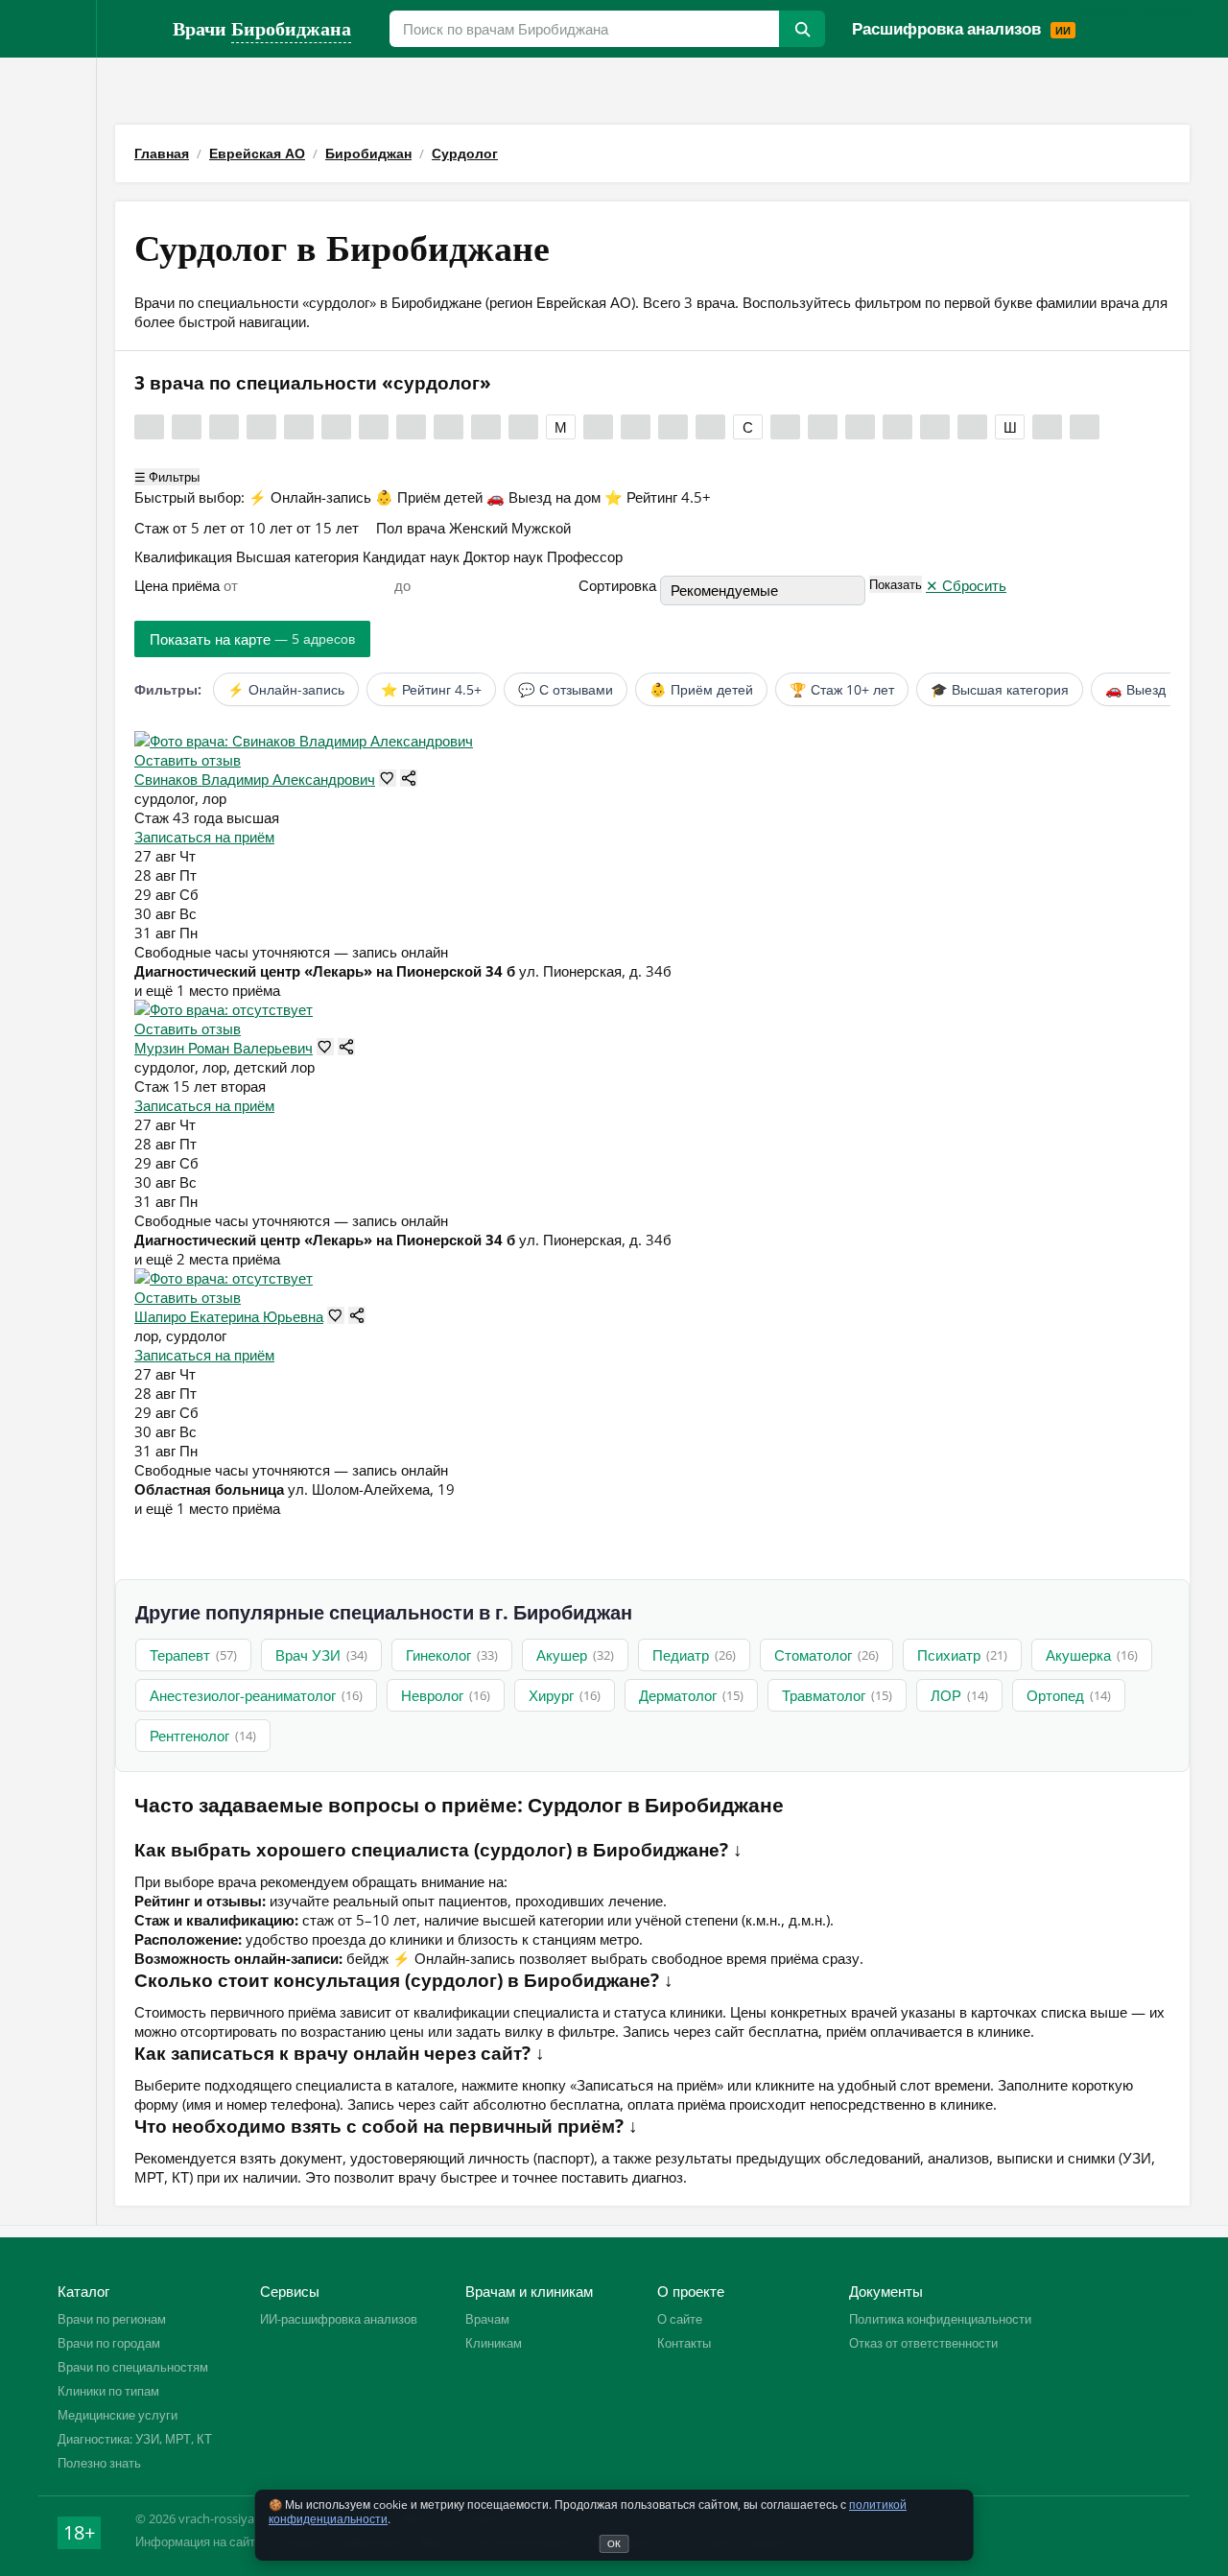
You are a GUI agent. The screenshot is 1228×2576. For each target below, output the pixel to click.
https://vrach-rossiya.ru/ (134, 29)
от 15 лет (330, 528)
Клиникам (1157, 10)
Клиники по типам (108, 2391)
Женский (480, 528)
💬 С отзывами (566, 689)
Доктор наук (505, 556)
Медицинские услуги (118, 2415)
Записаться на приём (204, 837)
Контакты (684, 2343)
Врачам (1100, 10)
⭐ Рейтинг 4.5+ (658, 497)
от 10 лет (263, 528)
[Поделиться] (409, 778)
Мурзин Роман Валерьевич (224, 1048)
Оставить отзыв (188, 760)
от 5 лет (201, 528)
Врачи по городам (109, 2343)
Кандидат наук (413, 556)
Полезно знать (99, 2463)
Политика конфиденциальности (940, 2319)
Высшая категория (299, 556)
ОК (614, 2543)
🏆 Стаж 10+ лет (842, 689)
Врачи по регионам (112, 2319)
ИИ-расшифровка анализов (339, 2319)
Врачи (262, 28)
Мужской (541, 528)
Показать (896, 584)
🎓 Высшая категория (1000, 689)
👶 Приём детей (431, 497)
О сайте (680, 2319)
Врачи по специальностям (133, 2367)
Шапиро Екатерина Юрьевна (229, 1316)
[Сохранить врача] (388, 778)
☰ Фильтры (167, 477)
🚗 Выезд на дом (545, 497)
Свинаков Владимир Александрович (255, 779)
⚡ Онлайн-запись (312, 497)
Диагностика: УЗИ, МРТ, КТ (135, 2439)
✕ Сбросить (966, 585)
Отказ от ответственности (923, 2343)
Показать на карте (252, 639)
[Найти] (802, 29)
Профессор (585, 556)
